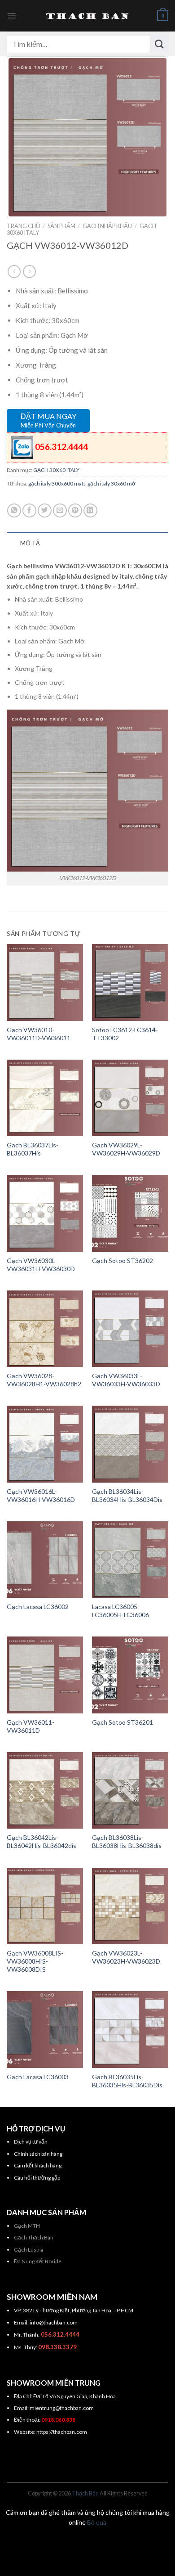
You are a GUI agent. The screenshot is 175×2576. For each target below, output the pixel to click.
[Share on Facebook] (29, 510)
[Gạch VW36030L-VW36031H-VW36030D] (45, 1213)
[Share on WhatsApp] (14, 510)
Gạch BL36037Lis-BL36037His (33, 1149)
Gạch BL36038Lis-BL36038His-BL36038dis (127, 1841)
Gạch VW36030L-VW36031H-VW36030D (41, 1265)
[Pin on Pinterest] (75, 510)
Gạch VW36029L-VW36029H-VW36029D (126, 1149)
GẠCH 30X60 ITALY (56, 470)
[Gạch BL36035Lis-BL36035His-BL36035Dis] (130, 2029)
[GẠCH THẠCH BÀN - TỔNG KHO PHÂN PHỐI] (87, 16)
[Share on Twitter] (45, 510)
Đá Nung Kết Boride (38, 2261)
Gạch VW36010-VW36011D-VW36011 (39, 1034)
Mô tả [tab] (30, 543)
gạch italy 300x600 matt (57, 483)
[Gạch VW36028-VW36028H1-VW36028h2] (45, 1329)
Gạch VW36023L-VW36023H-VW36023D (126, 1957)
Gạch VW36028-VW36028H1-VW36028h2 (44, 1380)
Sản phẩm (61, 226)
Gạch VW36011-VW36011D (31, 1726)
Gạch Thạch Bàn (34, 2237)
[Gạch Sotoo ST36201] (130, 1675)
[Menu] (11, 16)
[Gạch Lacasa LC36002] (45, 1560)
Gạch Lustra (28, 2250)
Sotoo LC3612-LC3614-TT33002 (125, 1034)
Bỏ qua (97, 2522)
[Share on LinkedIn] (90, 510)
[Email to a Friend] (60, 510)
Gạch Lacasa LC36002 (38, 1607)
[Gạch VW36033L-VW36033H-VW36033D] (130, 1329)
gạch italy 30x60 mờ (112, 483)
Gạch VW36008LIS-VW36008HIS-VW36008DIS (35, 1961)
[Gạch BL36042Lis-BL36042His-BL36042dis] (45, 1790)
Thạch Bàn (85, 2493)
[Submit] (159, 44)
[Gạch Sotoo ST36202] (130, 1213)
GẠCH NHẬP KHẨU (107, 226)
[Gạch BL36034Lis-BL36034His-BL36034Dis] (130, 1444)
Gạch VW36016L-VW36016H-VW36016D (41, 1495)
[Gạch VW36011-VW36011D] (45, 1675)
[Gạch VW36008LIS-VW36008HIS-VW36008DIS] (45, 1906)
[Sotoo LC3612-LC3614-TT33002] (130, 982)
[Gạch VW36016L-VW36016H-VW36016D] (45, 1444)
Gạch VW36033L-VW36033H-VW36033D (126, 1380)
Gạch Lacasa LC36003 (38, 2077)
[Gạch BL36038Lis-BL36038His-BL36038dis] (130, 1790)
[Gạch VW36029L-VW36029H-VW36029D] (130, 1098)
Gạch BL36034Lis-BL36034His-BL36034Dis (127, 1495)
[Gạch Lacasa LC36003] (45, 2029)
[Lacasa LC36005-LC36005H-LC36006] (130, 1560)
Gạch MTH (27, 2226)
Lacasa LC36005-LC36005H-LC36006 (120, 1611)
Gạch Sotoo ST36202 (122, 1261)
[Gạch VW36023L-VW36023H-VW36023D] (130, 1906)
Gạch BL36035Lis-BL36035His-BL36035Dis (127, 2081)
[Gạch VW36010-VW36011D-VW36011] (45, 982)
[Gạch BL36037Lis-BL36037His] (45, 1098)
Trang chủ (23, 226)
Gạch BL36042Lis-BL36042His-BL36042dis (42, 1841)
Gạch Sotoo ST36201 (122, 1722)
